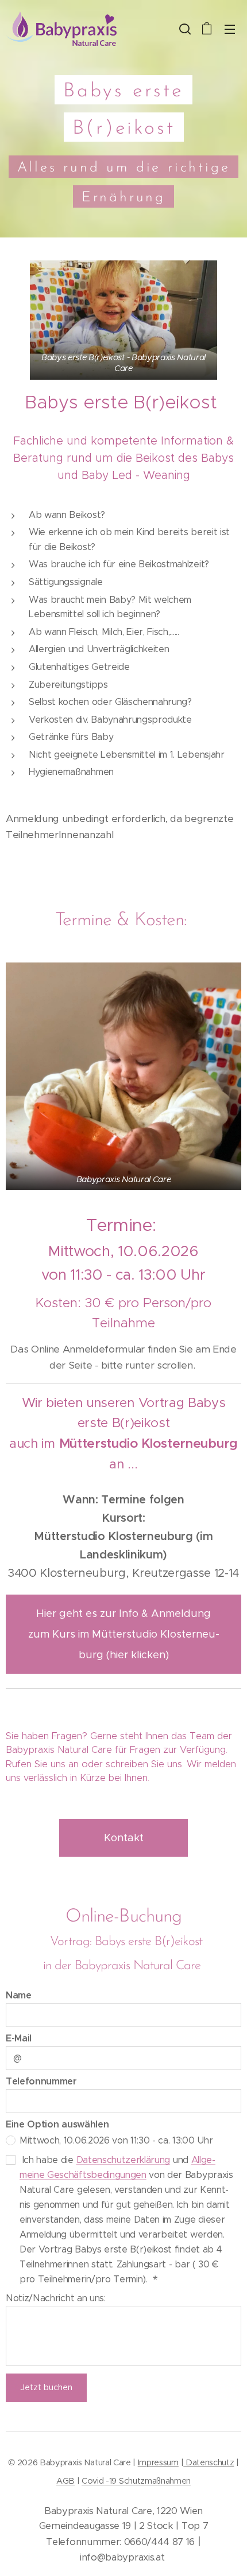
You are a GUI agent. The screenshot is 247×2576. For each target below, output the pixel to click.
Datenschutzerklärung (123, 2160)
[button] (184, 29)
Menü (230, 29)
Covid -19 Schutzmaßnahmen (136, 2481)
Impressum (158, 2462)
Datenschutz (209, 2462)
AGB (65, 2481)
